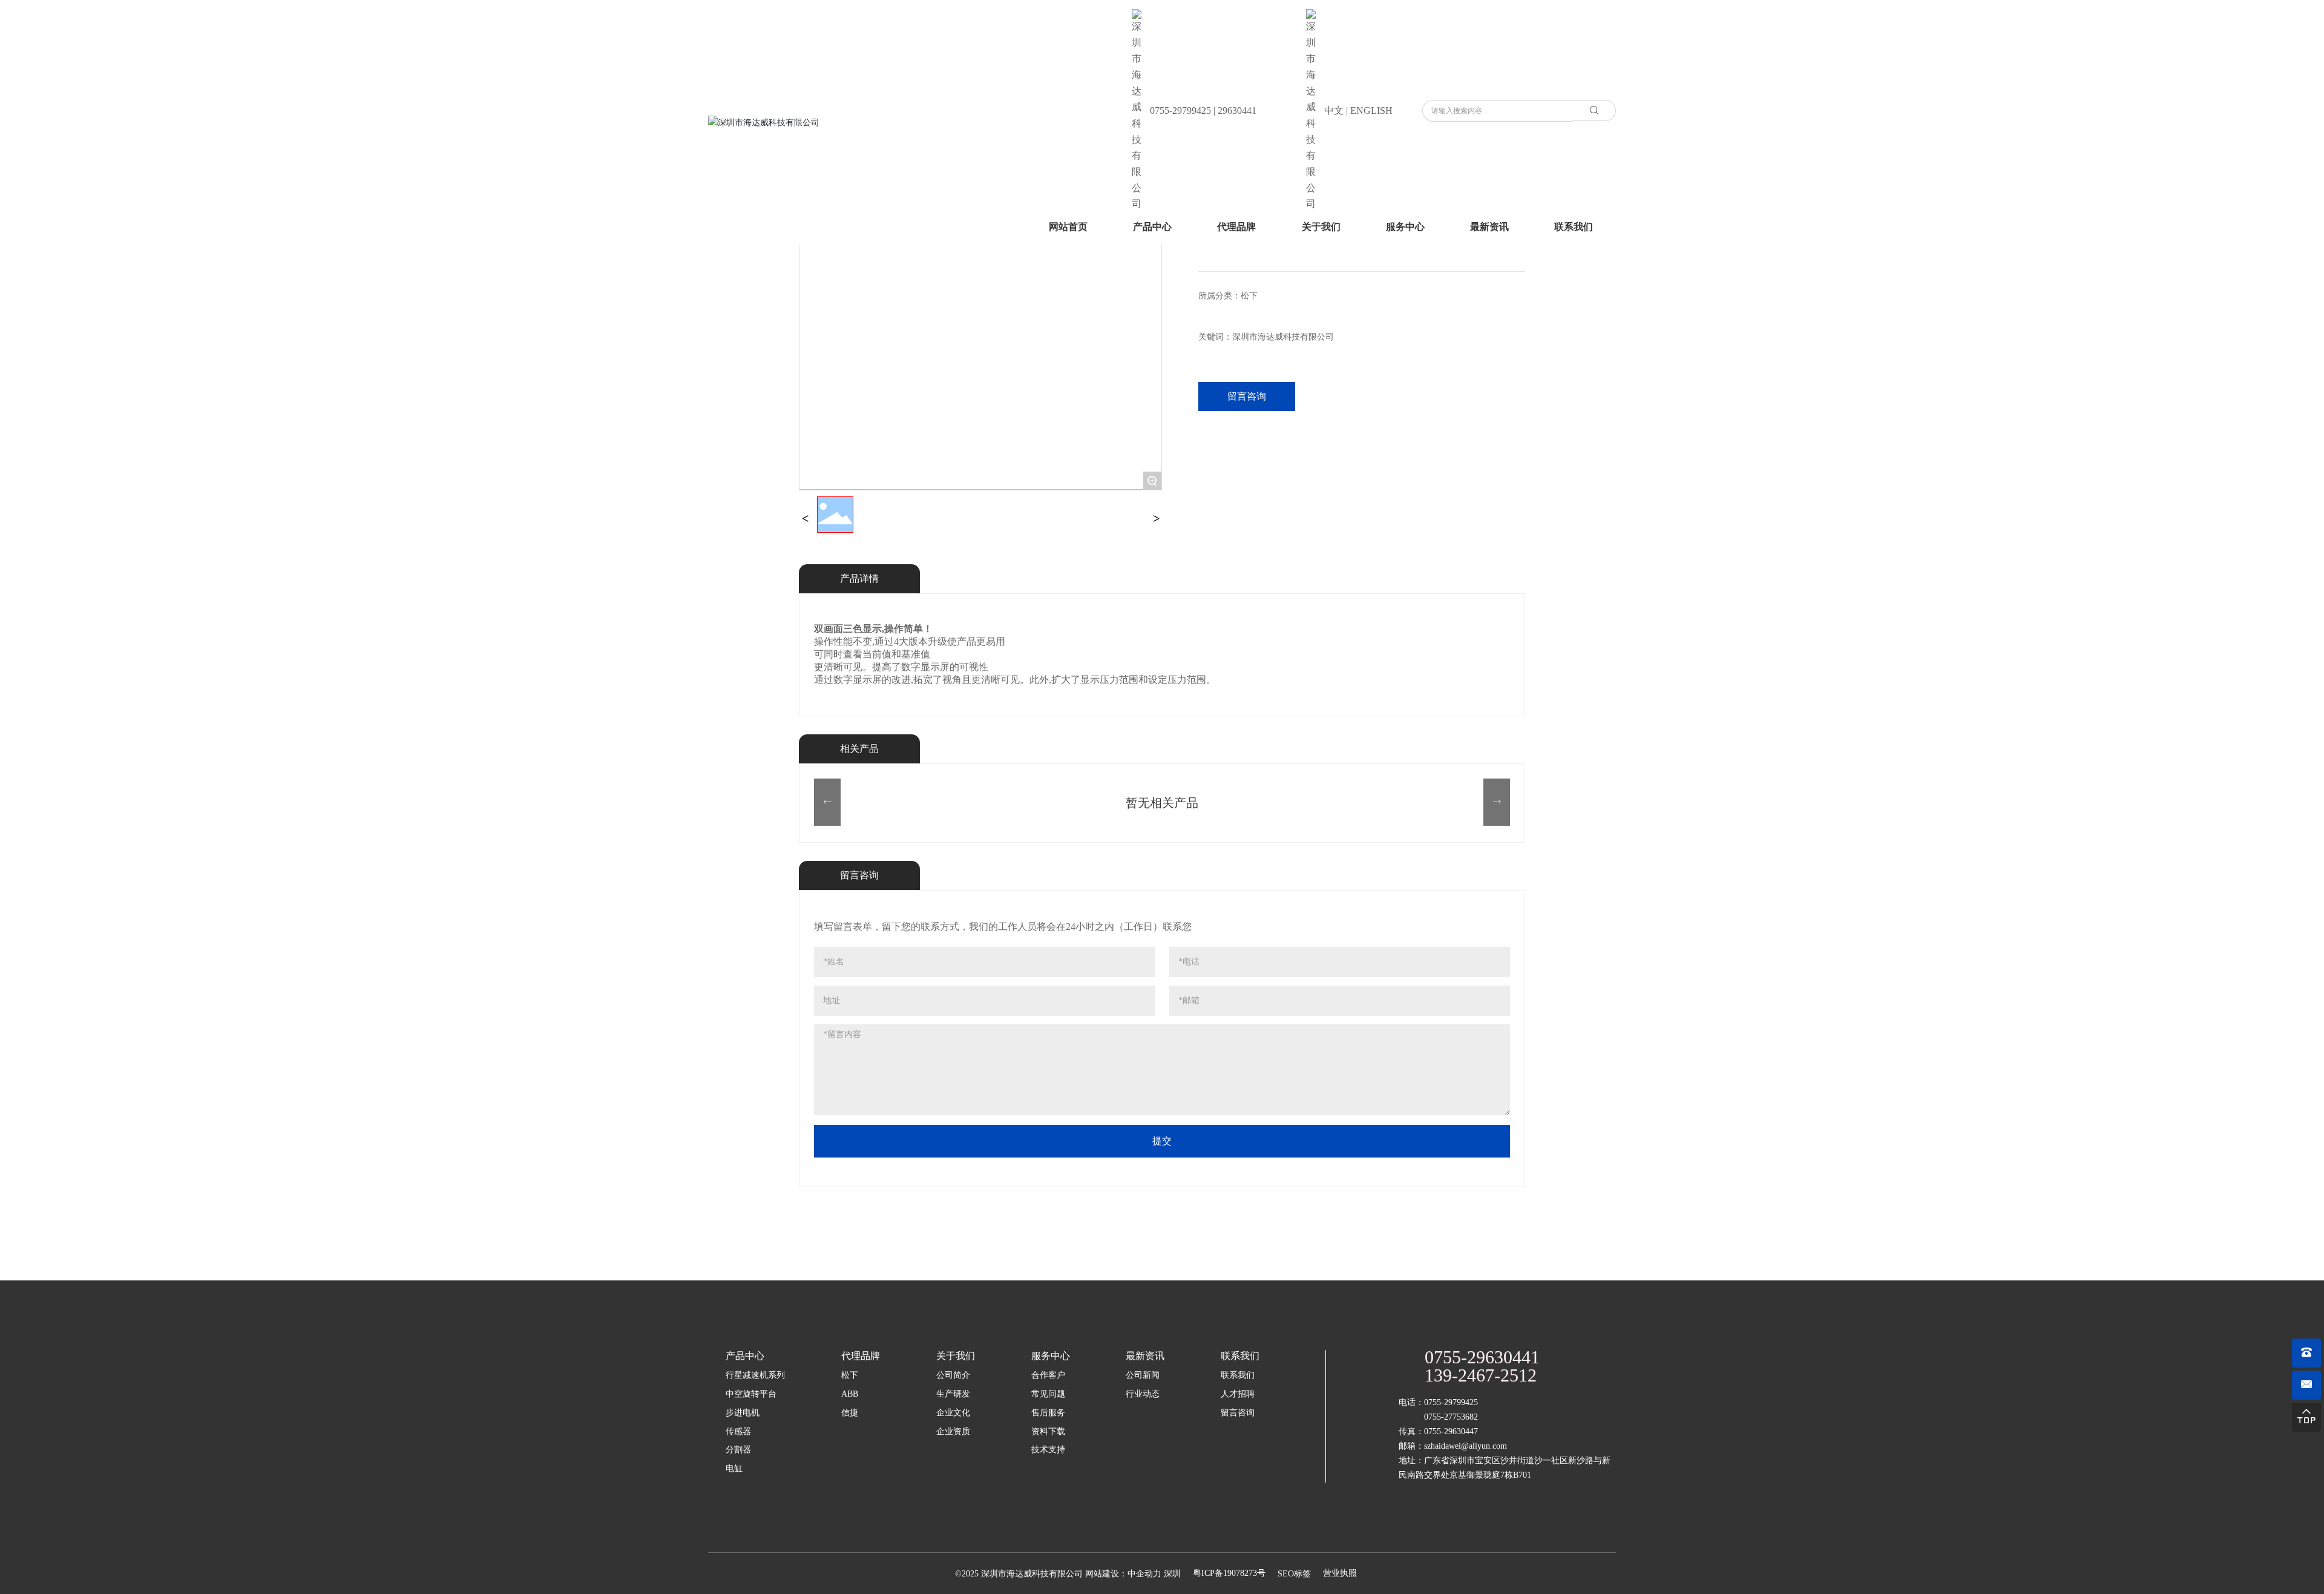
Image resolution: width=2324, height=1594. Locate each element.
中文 (1334, 110)
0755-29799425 (1180, 110)
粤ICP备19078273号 (1229, 1573)
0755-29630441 (1482, 1357)
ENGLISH (1371, 110)
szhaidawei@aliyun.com (1466, 1446)
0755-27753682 (1451, 1417)
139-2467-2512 (1481, 1375)
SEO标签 (1294, 1574)
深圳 (1172, 1574)
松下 (1249, 296)
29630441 (1237, 110)
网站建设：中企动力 (1123, 1574)
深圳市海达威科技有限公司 (1283, 337)
